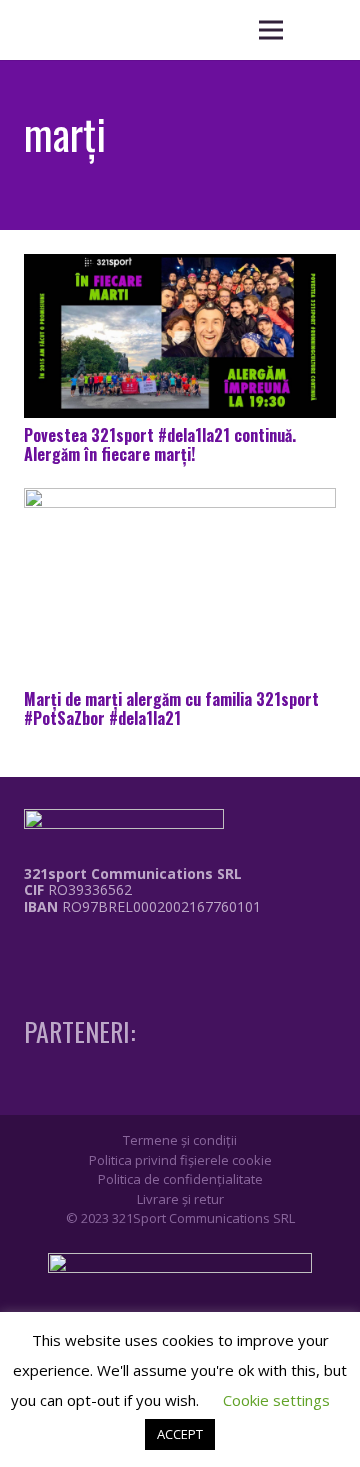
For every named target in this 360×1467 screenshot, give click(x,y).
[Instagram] (67, 949)
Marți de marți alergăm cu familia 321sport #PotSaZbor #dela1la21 (171, 708)
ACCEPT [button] (180, 1434)
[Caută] (320, 30)
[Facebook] (30, 948)
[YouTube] (104, 948)
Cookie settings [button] (276, 1400)
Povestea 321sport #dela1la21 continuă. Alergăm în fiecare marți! (160, 444)
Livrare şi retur (180, 1199)
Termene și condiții (180, 1140)
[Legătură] (128, 954)
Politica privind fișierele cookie (180, 1160)
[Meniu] (271, 30)
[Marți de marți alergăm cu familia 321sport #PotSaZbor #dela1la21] (180, 585)
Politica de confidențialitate (180, 1179)
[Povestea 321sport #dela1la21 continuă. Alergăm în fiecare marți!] (180, 335)
